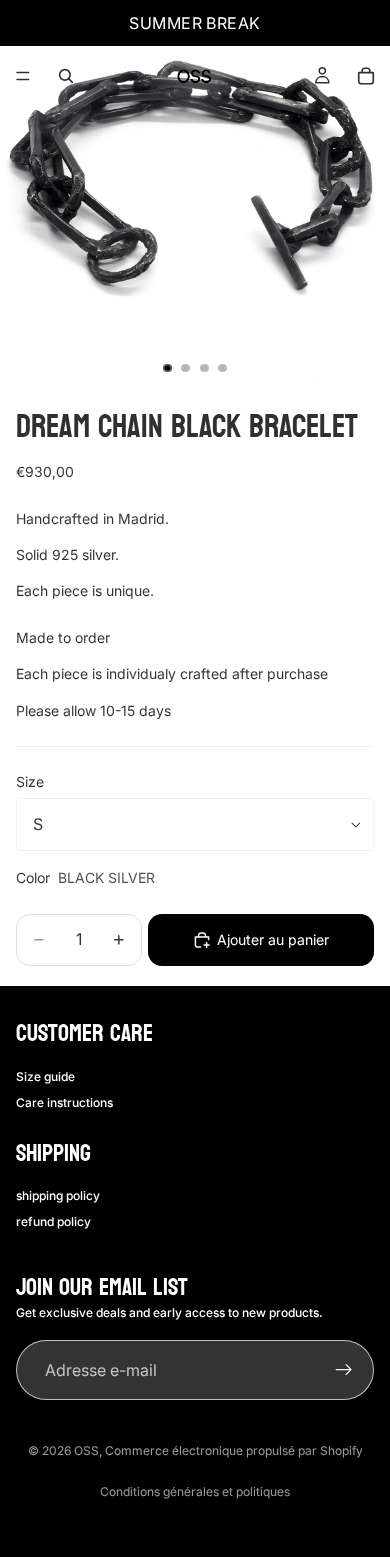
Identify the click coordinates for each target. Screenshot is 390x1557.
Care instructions (64, 1102)
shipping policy (58, 1195)
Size (30, 781)
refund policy (53, 1221)
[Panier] (366, 76)
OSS (86, 1450)
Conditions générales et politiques (195, 1491)
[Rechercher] (66, 76)
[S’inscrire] (344, 1370)
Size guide (45, 1076)
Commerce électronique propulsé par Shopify (234, 1450)
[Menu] (23, 76)
